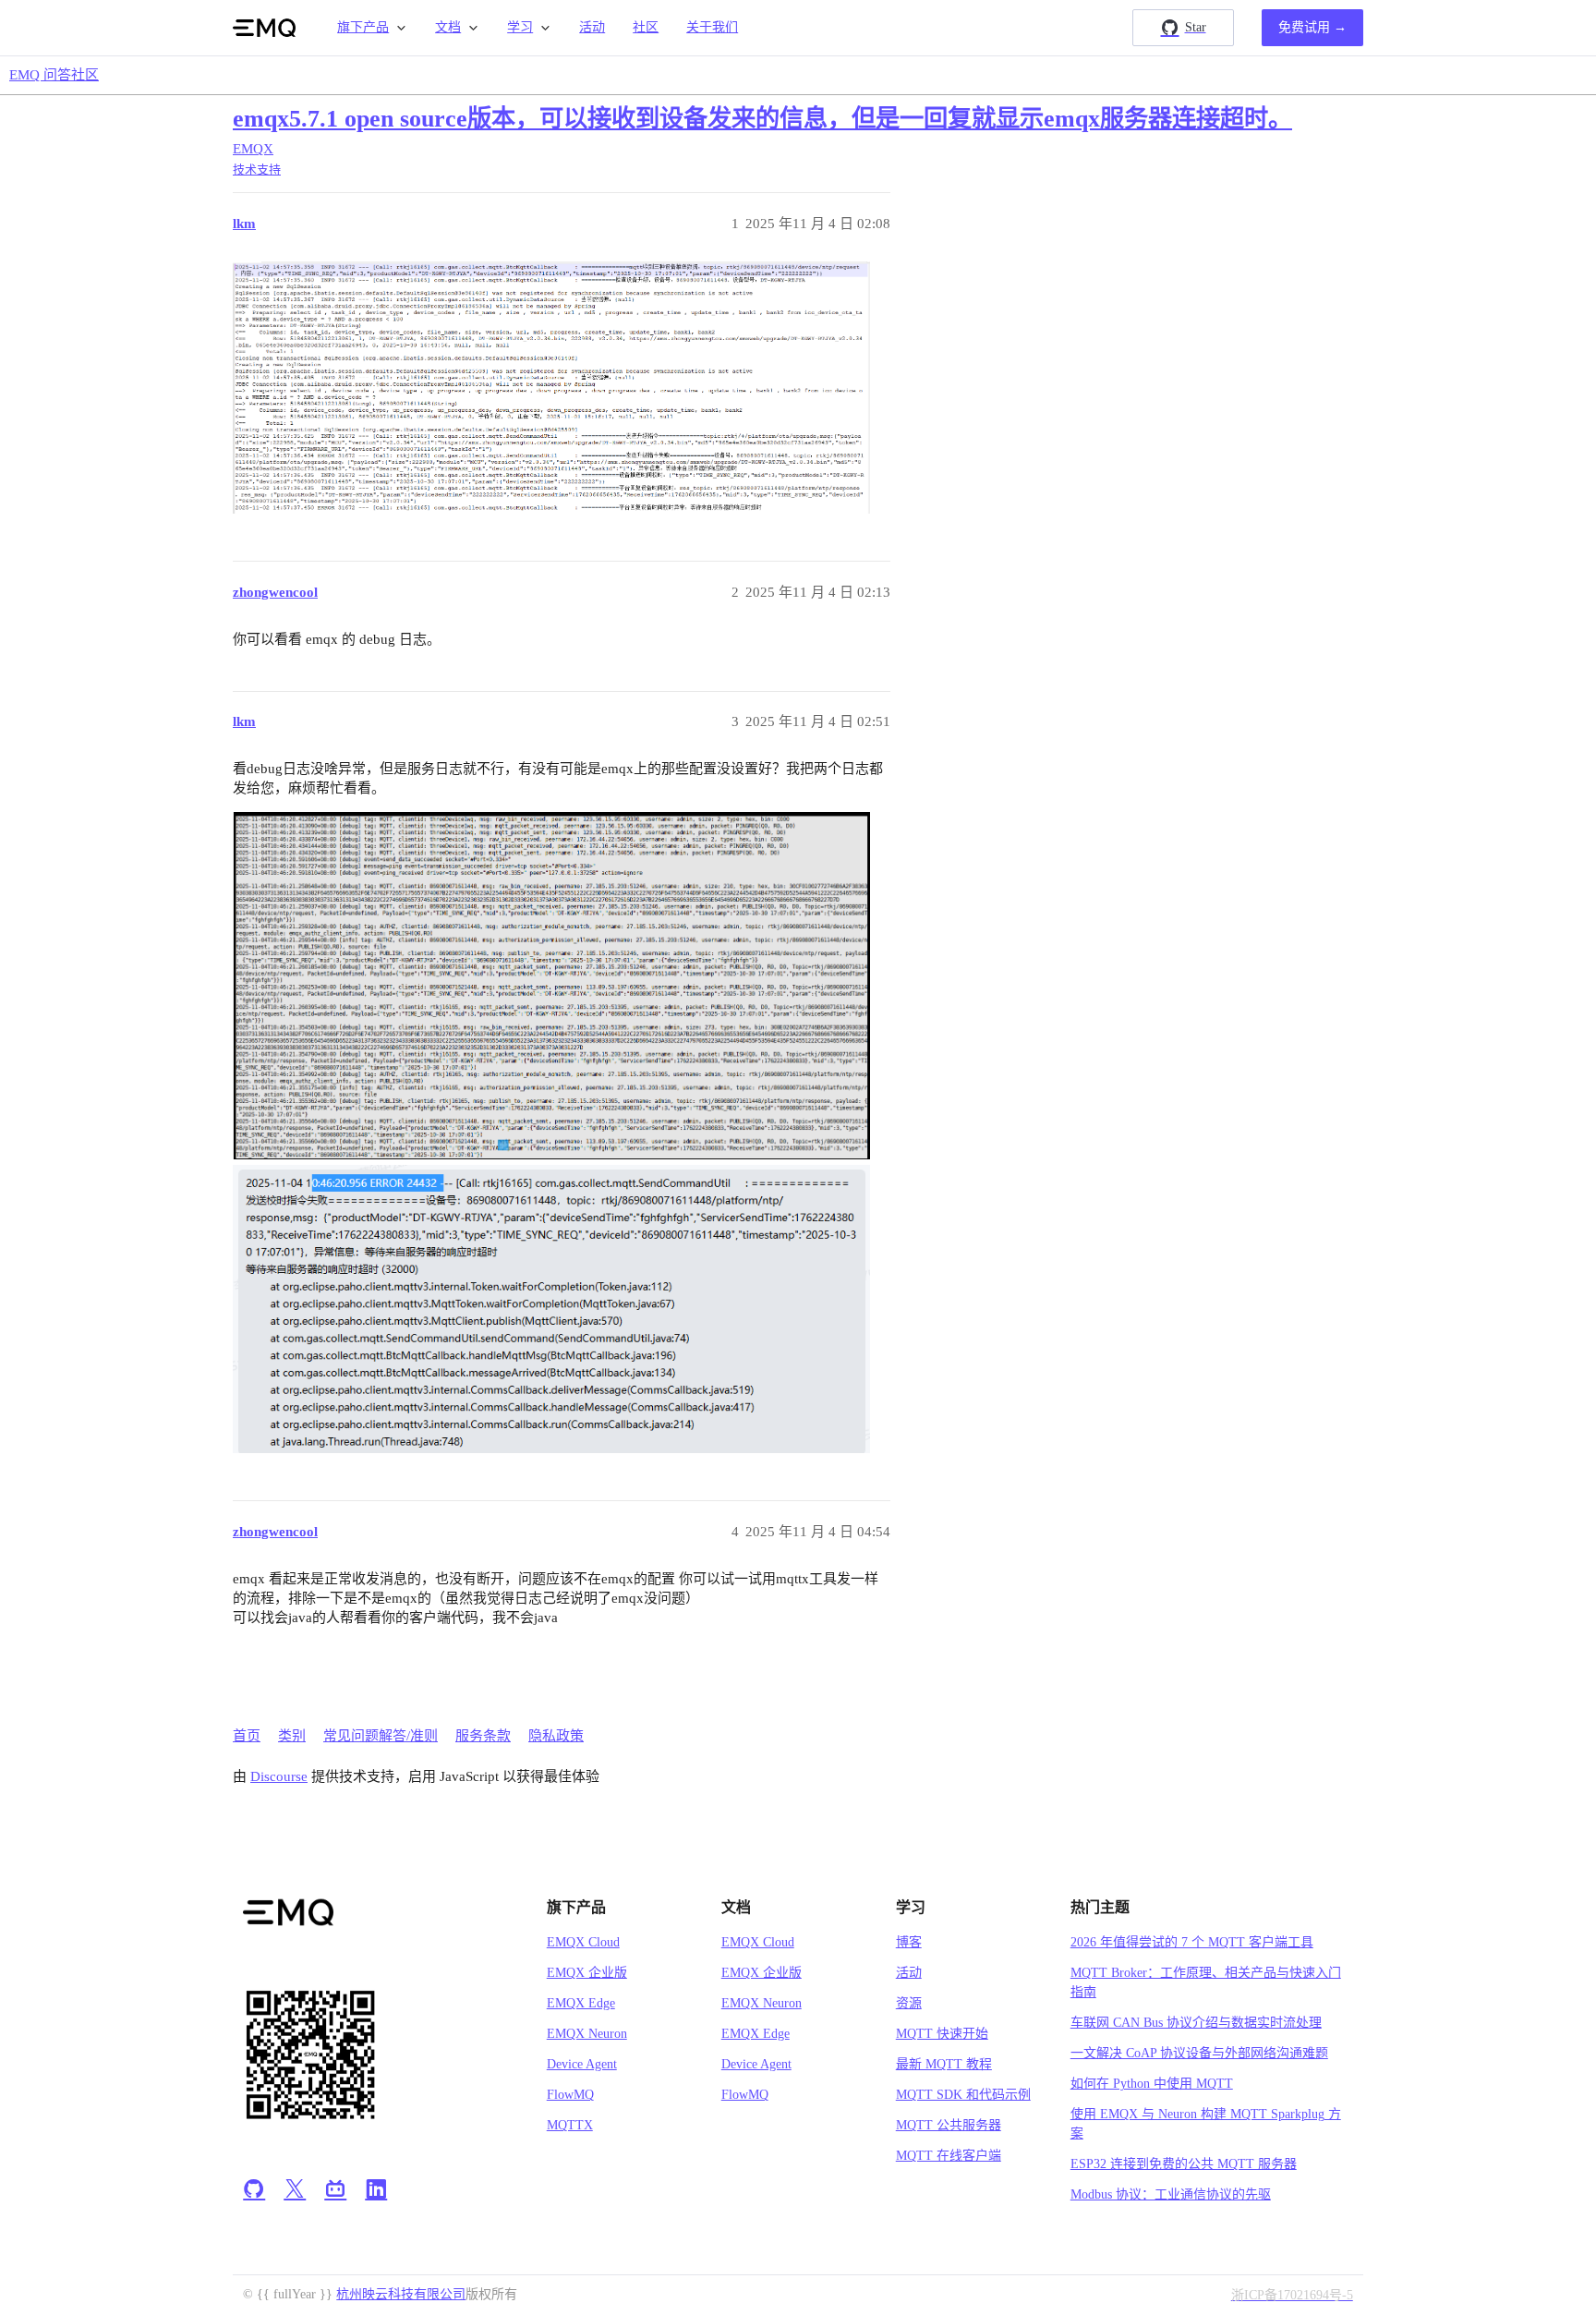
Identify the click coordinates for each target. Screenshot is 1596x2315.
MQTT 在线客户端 (949, 2156)
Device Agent (582, 2064)
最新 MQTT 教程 (944, 2064)
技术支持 (257, 170)
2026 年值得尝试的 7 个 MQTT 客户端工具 (1192, 1942)
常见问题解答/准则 (381, 1736)
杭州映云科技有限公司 (401, 2294)
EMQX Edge (581, 2003)
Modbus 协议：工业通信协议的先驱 (1171, 2194)
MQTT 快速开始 (942, 2034)
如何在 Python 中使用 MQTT (1152, 2084)
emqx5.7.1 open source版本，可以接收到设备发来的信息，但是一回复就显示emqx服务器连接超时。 (762, 119)
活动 (592, 27)
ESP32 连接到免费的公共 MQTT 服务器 (1184, 2164)
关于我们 (712, 27)
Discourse (279, 1776)
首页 (247, 1736)
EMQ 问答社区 (54, 75)
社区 (646, 27)
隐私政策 (556, 1736)
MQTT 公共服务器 (949, 2125)
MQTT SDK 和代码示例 (963, 2095)
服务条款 (483, 1736)
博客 (909, 1942)
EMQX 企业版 (587, 1973)
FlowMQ (570, 2095)
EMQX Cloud (583, 1942)
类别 (292, 1736)
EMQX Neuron (587, 2034)
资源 (909, 2003)
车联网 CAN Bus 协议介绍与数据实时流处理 (1196, 2023)
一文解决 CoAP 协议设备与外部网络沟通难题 (1199, 2053)
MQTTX (570, 2125)
